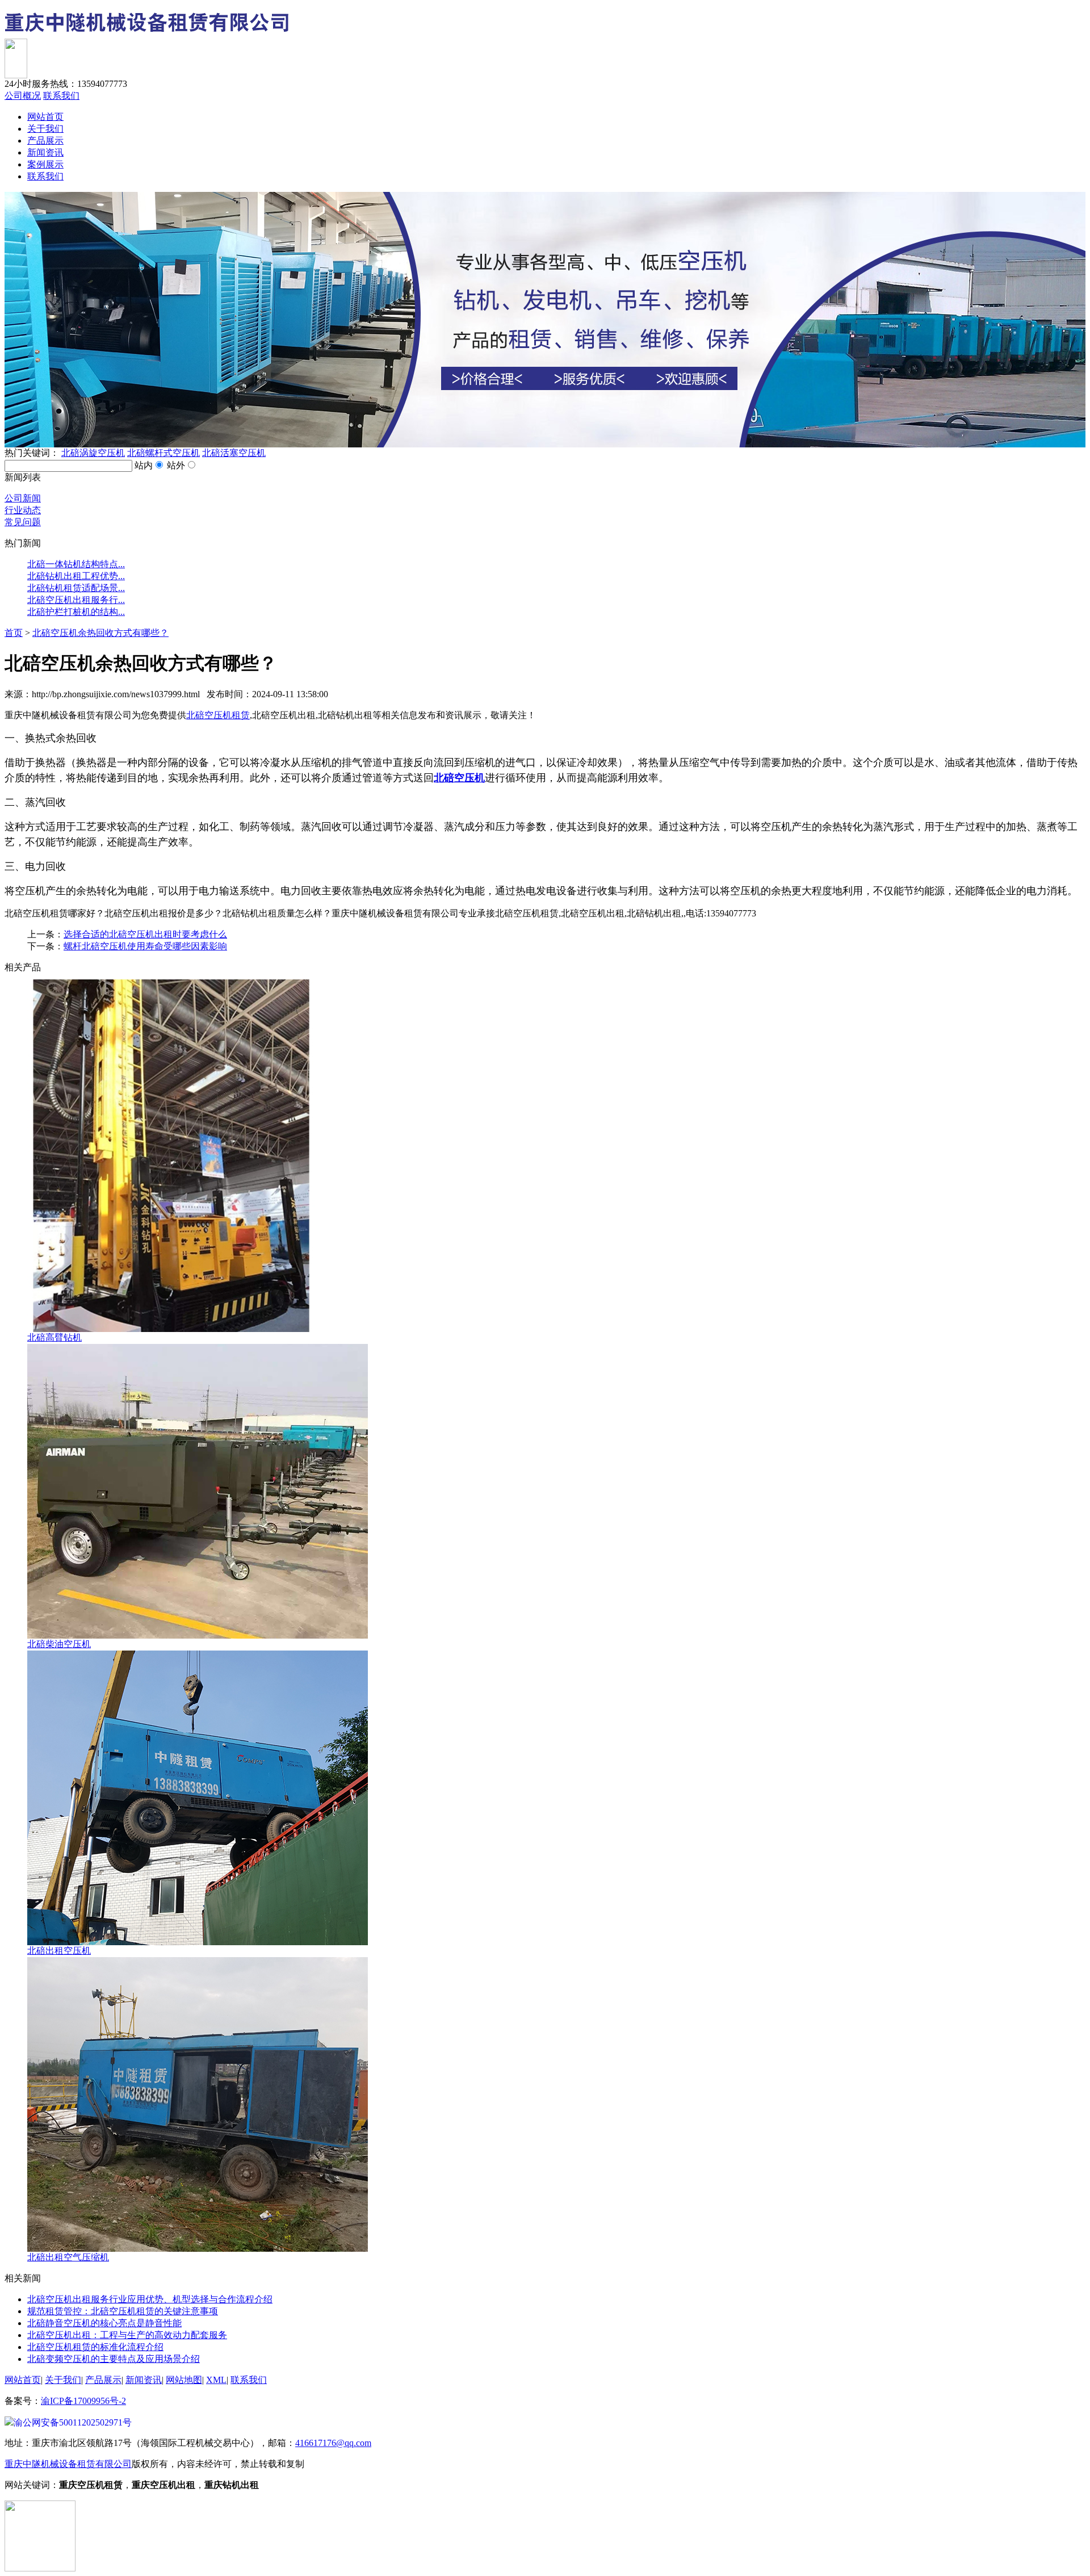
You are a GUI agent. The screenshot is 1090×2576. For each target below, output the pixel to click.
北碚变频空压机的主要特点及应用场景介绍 (114, 2359)
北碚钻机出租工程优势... (76, 576)
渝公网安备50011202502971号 (73, 2422)
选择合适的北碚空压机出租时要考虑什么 (145, 934)
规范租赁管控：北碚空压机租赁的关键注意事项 (123, 2311)
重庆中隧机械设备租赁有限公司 (68, 2464)
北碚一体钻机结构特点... (76, 564)
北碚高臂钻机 (54, 1337)
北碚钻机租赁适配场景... (76, 588)
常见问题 (23, 522)
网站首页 (45, 117)
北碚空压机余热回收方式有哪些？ (100, 633)
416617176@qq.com (333, 2443)
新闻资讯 (45, 152)
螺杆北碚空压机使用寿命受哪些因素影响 (145, 946)
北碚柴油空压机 (59, 1644)
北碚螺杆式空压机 (163, 453)
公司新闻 (23, 498)
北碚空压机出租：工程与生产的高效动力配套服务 (127, 2335)
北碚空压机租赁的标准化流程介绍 (95, 2347)
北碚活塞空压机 (234, 453)
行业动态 (23, 510)
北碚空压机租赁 (218, 715)
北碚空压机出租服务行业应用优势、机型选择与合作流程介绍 (150, 2299)
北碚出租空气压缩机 (68, 2257)
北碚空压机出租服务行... (76, 600)
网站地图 (184, 2380)
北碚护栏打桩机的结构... (76, 612)
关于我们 (45, 129)
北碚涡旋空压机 (93, 453)
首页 (14, 633)
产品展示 (45, 141)
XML (216, 2380)
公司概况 (23, 96)
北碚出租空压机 (59, 1951)
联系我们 (61, 96)
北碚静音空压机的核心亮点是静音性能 (104, 2323)
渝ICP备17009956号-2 (83, 2401)
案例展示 (45, 164)
